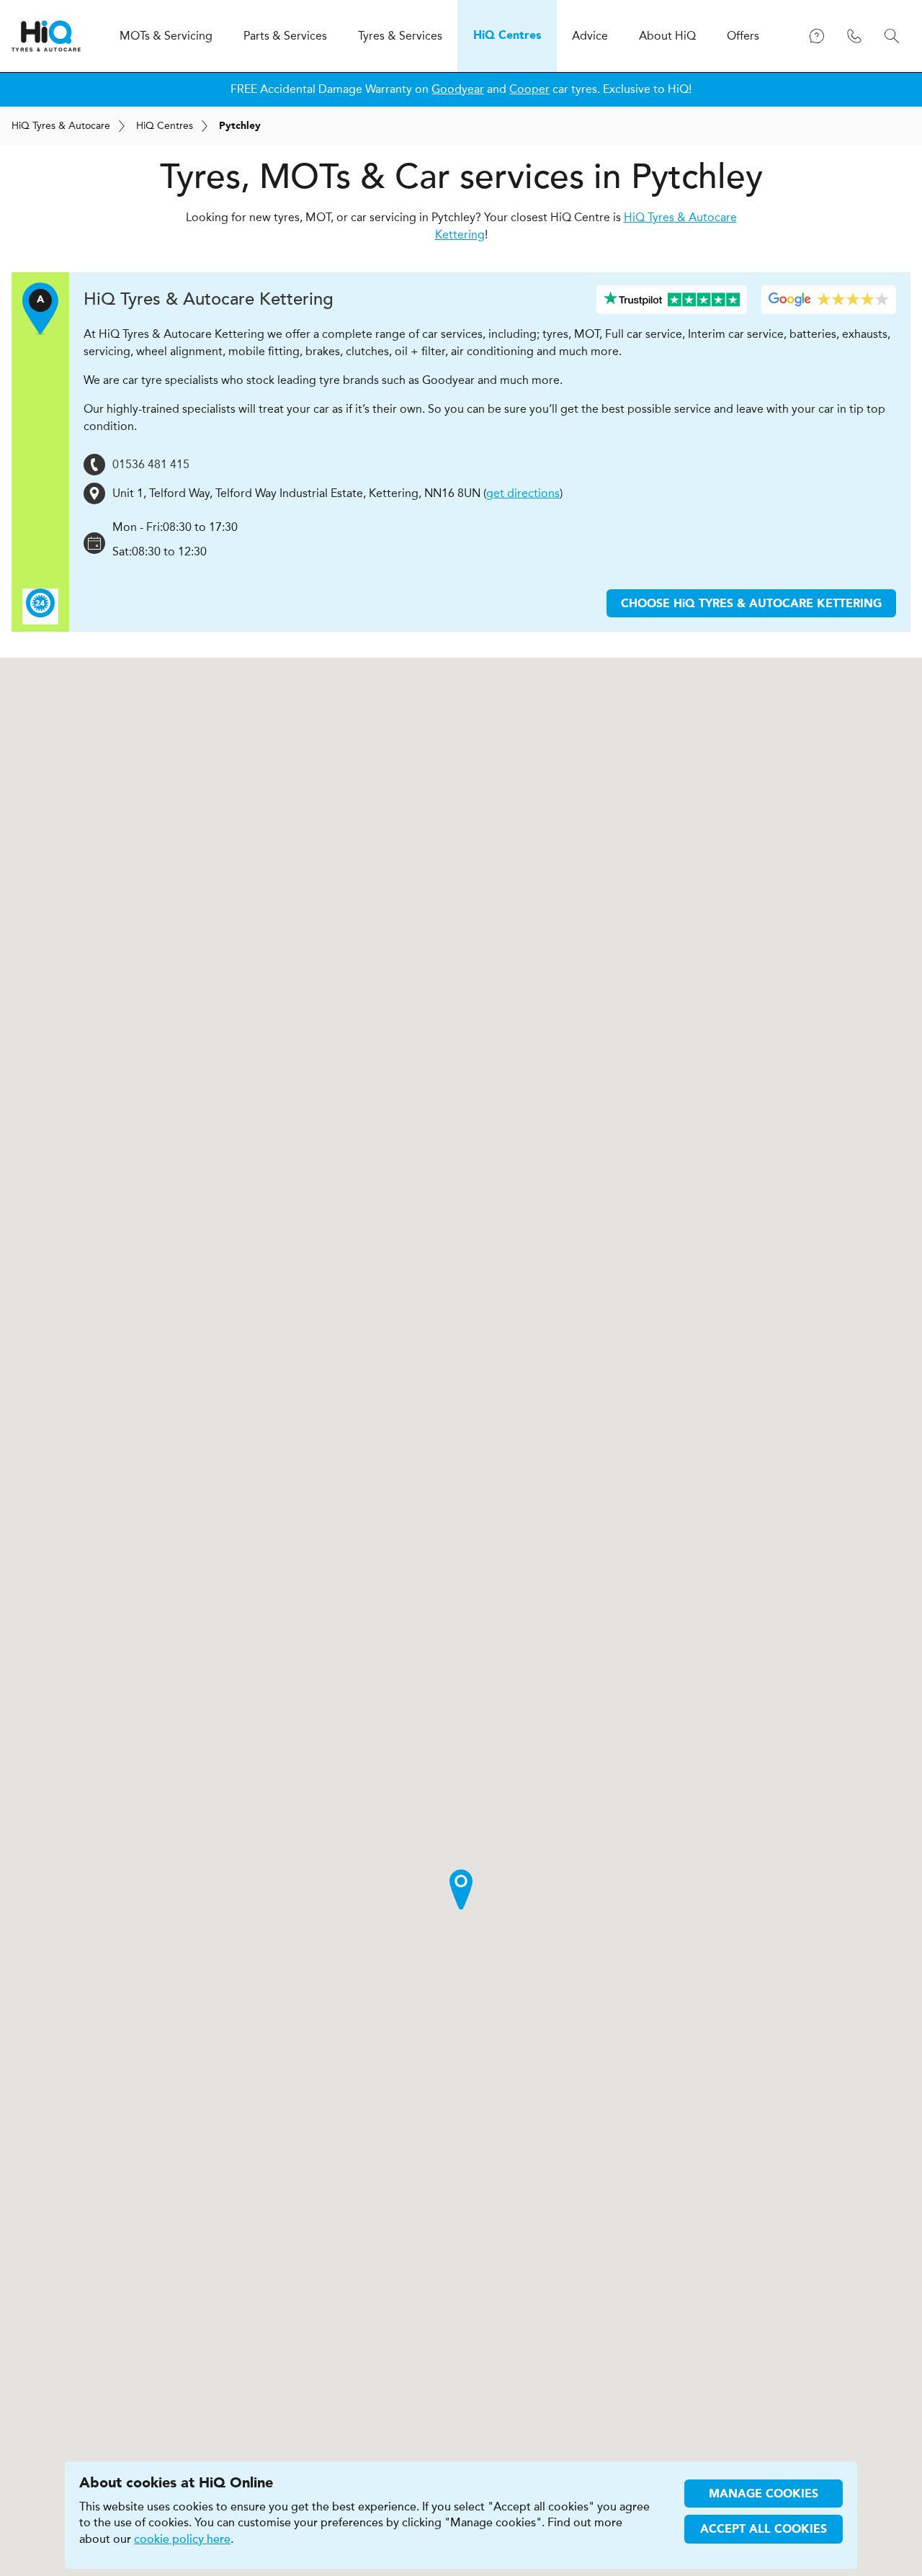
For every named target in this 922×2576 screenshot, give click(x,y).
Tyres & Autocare (61, 126)
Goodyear (458, 89)
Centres (165, 126)
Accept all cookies (764, 2530)
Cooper (529, 89)
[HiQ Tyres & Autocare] (46, 36)
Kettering (209, 299)
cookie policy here (182, 2539)
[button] (461, 1889)
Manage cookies (764, 2495)
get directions (523, 493)
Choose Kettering (751, 604)
